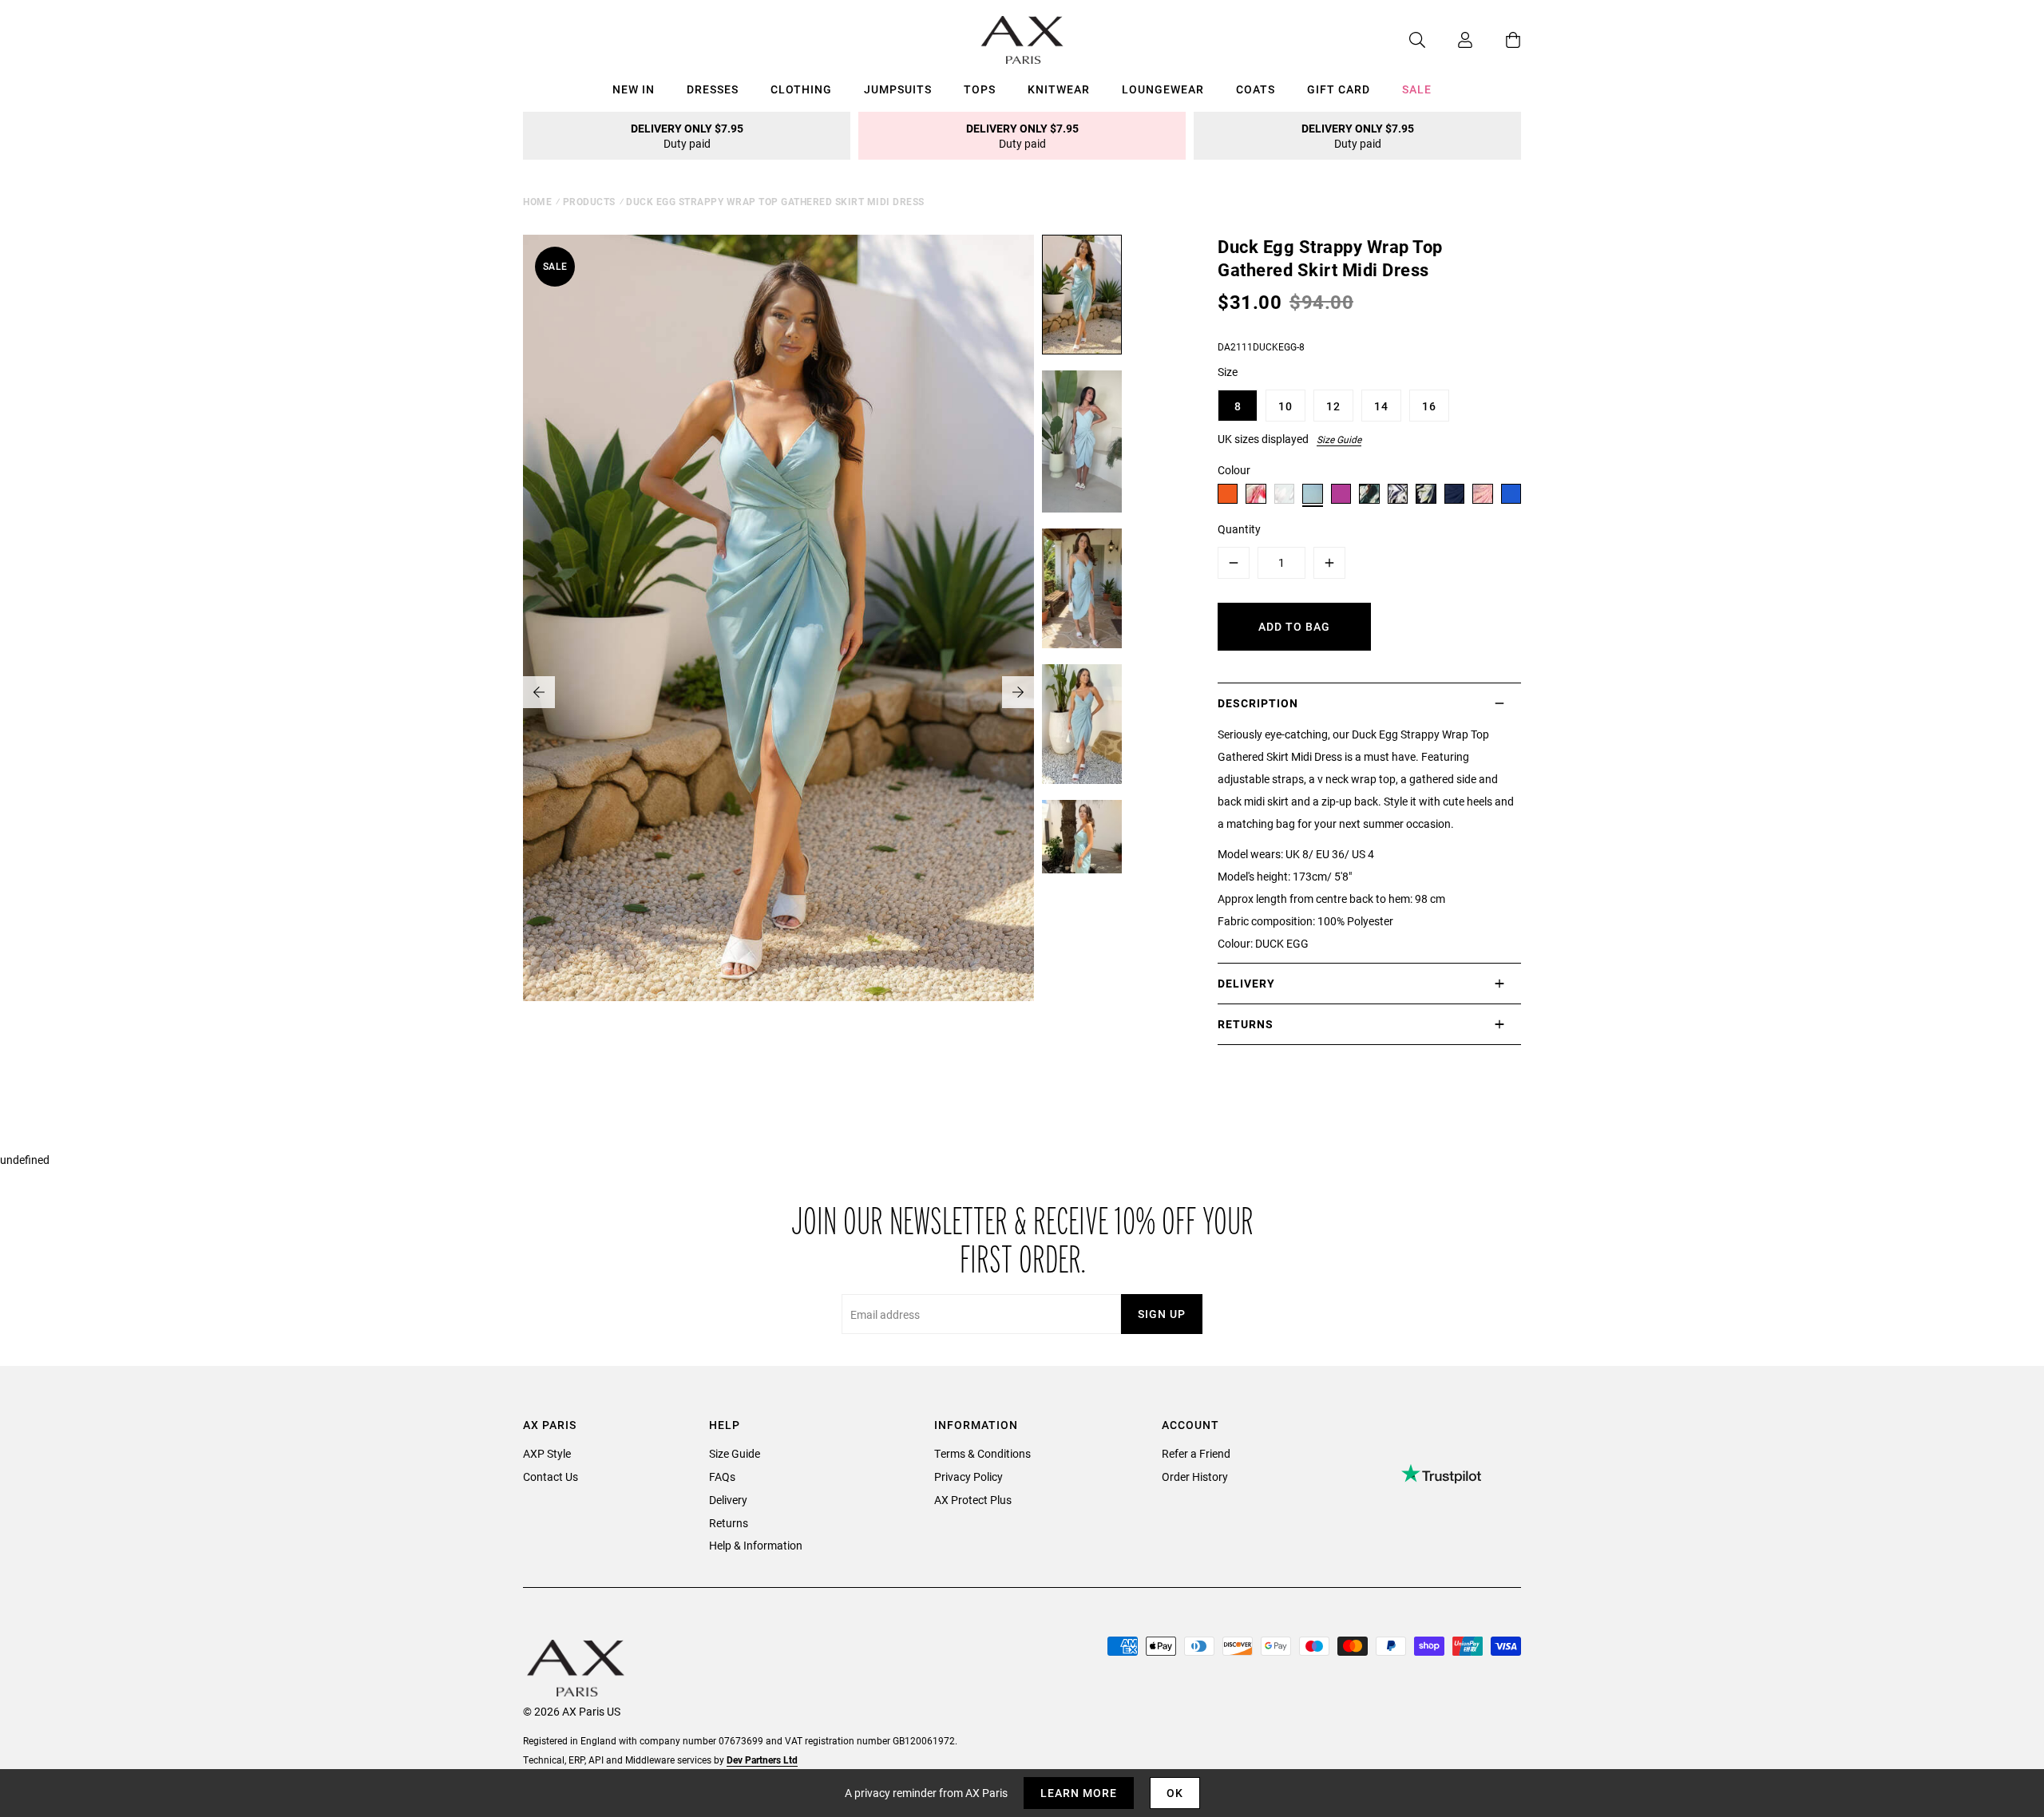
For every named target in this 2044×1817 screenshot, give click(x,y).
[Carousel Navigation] (778, 692)
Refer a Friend (1196, 1453)
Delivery (728, 1500)
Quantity (1239, 529)
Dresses (713, 89)
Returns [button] (1246, 1024)
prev (539, 692)
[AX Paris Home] (1022, 40)
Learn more (1079, 1793)
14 (1381, 406)
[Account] (1449, 40)
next (1018, 692)
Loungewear (1163, 89)
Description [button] (1258, 703)
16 (1429, 406)
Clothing (801, 89)
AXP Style (547, 1453)
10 (1285, 406)
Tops (980, 89)
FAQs (722, 1477)
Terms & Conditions (982, 1453)
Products (589, 201)
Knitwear (1059, 89)
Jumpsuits (898, 89)
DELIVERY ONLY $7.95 (687, 136)
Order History (1195, 1477)
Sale (1417, 89)
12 (1333, 406)
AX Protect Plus (973, 1500)
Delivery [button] (1246, 983)
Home (537, 201)
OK (1175, 1793)
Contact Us (551, 1477)
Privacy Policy (969, 1477)
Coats (1256, 89)
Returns (729, 1523)
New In (634, 89)
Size (1228, 372)
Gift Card (1339, 89)
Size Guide (1339, 439)
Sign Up (1162, 1314)
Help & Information (756, 1545)
